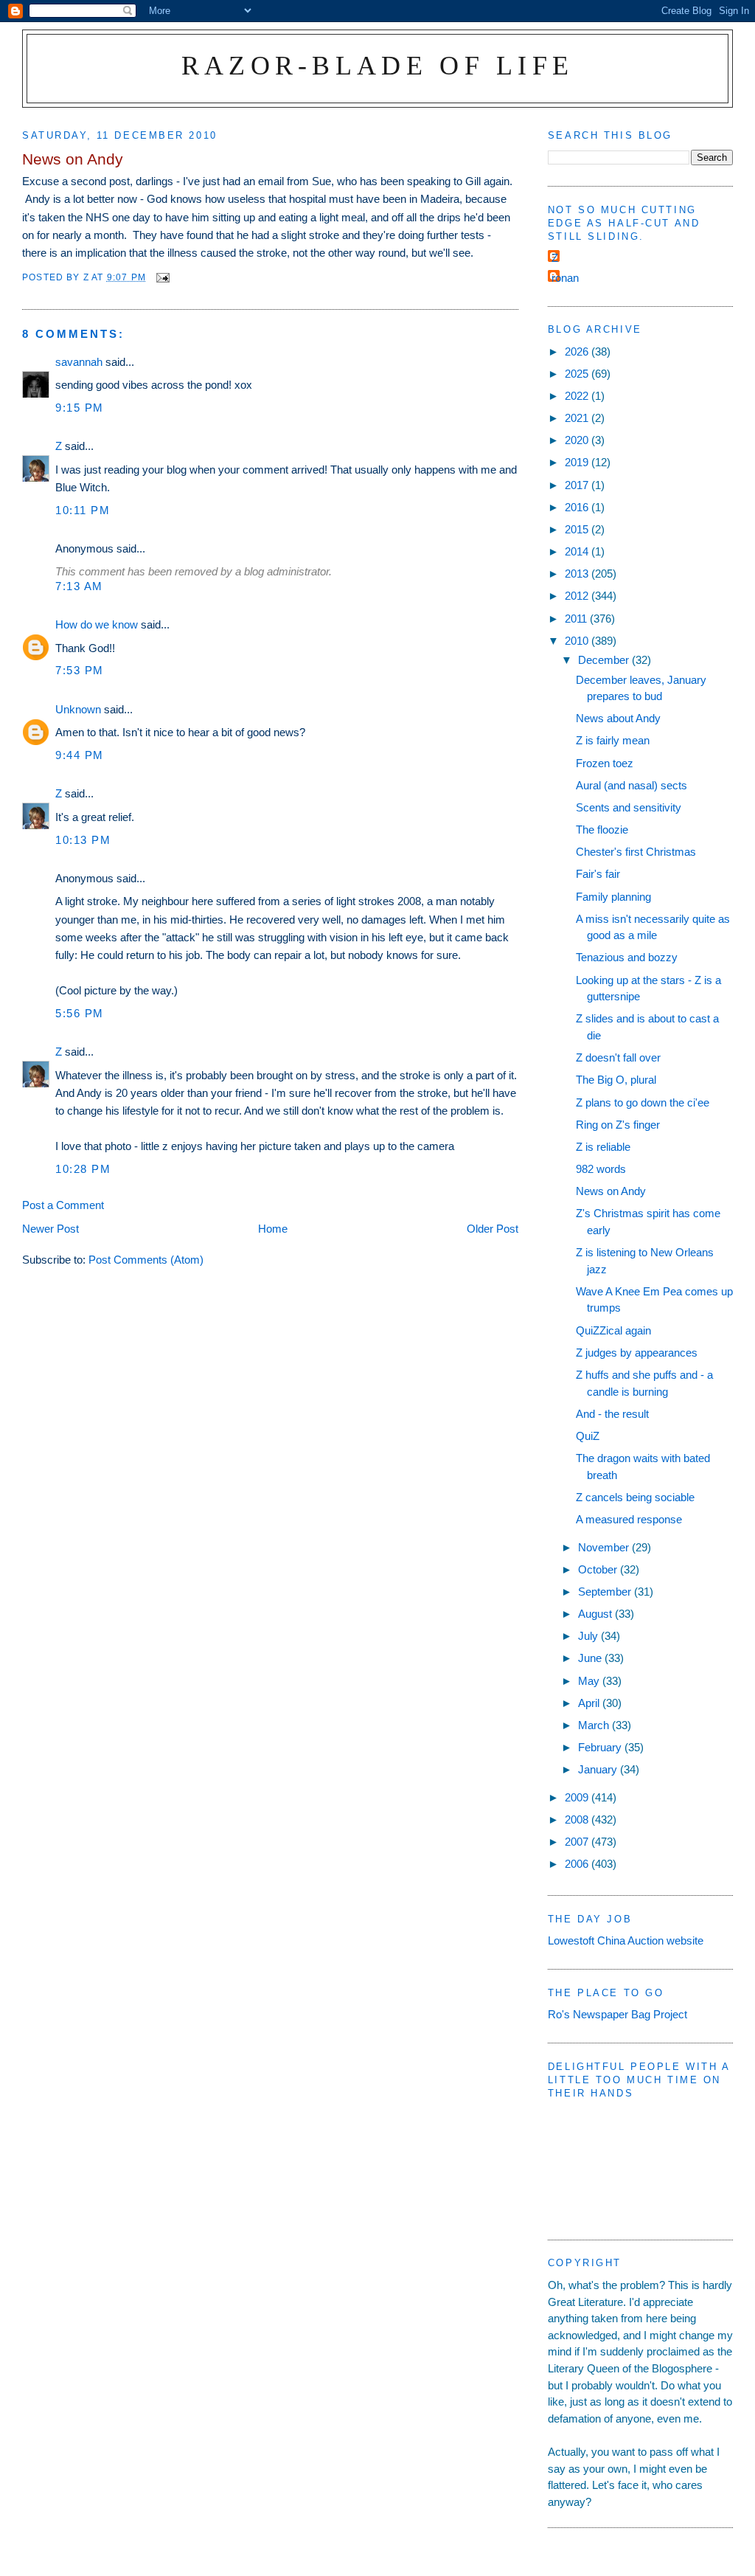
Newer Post (51, 1229)
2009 (578, 1797)
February (601, 1747)
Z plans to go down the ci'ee (643, 1102)
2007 (578, 1842)
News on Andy (611, 1191)
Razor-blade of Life (378, 65)
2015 (578, 529)
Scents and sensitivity (629, 807)
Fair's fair (598, 874)
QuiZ (588, 1436)
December (605, 660)
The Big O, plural (616, 1080)
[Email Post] (162, 277)
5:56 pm (80, 1013)
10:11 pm (83, 510)
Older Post (493, 1229)
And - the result (612, 1414)
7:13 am (79, 586)
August (596, 1614)
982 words (601, 1169)
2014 (578, 551)
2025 (578, 374)
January (599, 1769)
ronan (565, 278)
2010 (578, 641)
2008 (578, 1820)
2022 (578, 396)
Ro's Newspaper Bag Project (617, 2014)
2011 (577, 619)
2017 (578, 485)
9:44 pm (80, 755)
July (589, 1636)
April (590, 1703)
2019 (578, 462)
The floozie (602, 830)
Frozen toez (605, 763)
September (606, 1592)
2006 (578, 1864)
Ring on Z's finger (618, 1125)
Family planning (613, 897)
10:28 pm (83, 1169)
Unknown (78, 709)
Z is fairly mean (613, 740)
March (595, 1725)
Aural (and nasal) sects (632, 785)
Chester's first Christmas (636, 852)
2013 (578, 574)
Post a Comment (63, 1205)
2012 (578, 596)
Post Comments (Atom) (146, 1260)
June (591, 1658)
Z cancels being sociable (635, 1497)
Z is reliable (603, 1147)
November (605, 1547)
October (599, 1569)
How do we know (97, 624)
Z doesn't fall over (618, 1057)
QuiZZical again (613, 1330)
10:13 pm (83, 840)
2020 (578, 440)
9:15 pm (80, 408)
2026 (578, 352)
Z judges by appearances (637, 1353)
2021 (578, 418)
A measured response (629, 1519)
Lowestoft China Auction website (626, 1940)
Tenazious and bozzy (627, 957)
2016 (578, 507)
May (590, 1681)
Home (273, 1229)
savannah (79, 362)
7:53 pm (80, 670)
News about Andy (618, 718)
